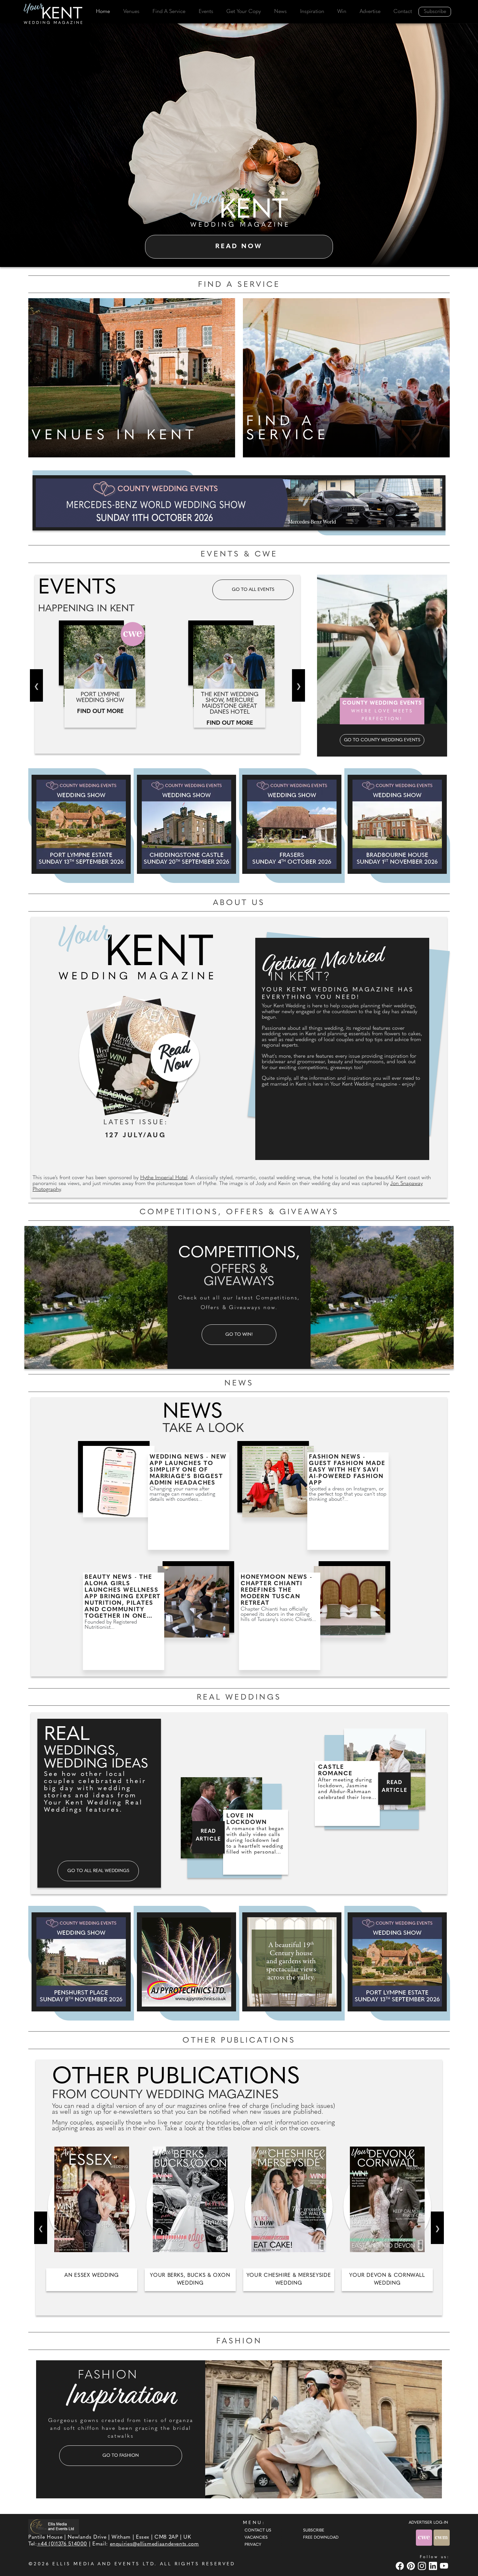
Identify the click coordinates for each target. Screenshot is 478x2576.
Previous (36, 685)
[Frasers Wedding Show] (292, 824)
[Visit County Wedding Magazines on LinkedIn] (434, 2566)
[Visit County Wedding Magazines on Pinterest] (412, 2566)
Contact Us (258, 2531)
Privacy (253, 2545)
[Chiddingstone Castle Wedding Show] (186, 824)
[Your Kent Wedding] (54, 15)
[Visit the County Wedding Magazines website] (442, 2538)
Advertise (370, 12)
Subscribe (435, 12)
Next (299, 685)
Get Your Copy (244, 12)
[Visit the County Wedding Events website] (425, 2538)
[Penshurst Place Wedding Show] (81, 1962)
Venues (131, 12)
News (280, 12)
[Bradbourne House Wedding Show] (397, 824)
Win (342, 12)
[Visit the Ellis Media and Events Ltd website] (54, 2526)
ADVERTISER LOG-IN (428, 2523)
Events (206, 12)
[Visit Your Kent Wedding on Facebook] (401, 2566)
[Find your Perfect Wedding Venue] (132, 376)
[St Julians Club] (292, 1962)
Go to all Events (253, 590)
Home (103, 12)
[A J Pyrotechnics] (186, 1962)
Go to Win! (239, 1335)
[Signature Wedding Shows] (239, 503)
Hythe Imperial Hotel (164, 1178)
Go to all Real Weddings (98, 1871)
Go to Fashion (121, 2456)
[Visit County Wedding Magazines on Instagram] (423, 2566)
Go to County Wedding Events (382, 740)
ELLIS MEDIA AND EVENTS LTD (103, 2564)
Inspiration (312, 12)
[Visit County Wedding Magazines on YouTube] (445, 2566)
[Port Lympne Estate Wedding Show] (81, 824)
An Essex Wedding (91, 2276)
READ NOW (239, 247)
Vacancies (256, 2538)
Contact (403, 12)
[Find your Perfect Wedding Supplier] (346, 376)
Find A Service (169, 12)
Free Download (321, 2538)
